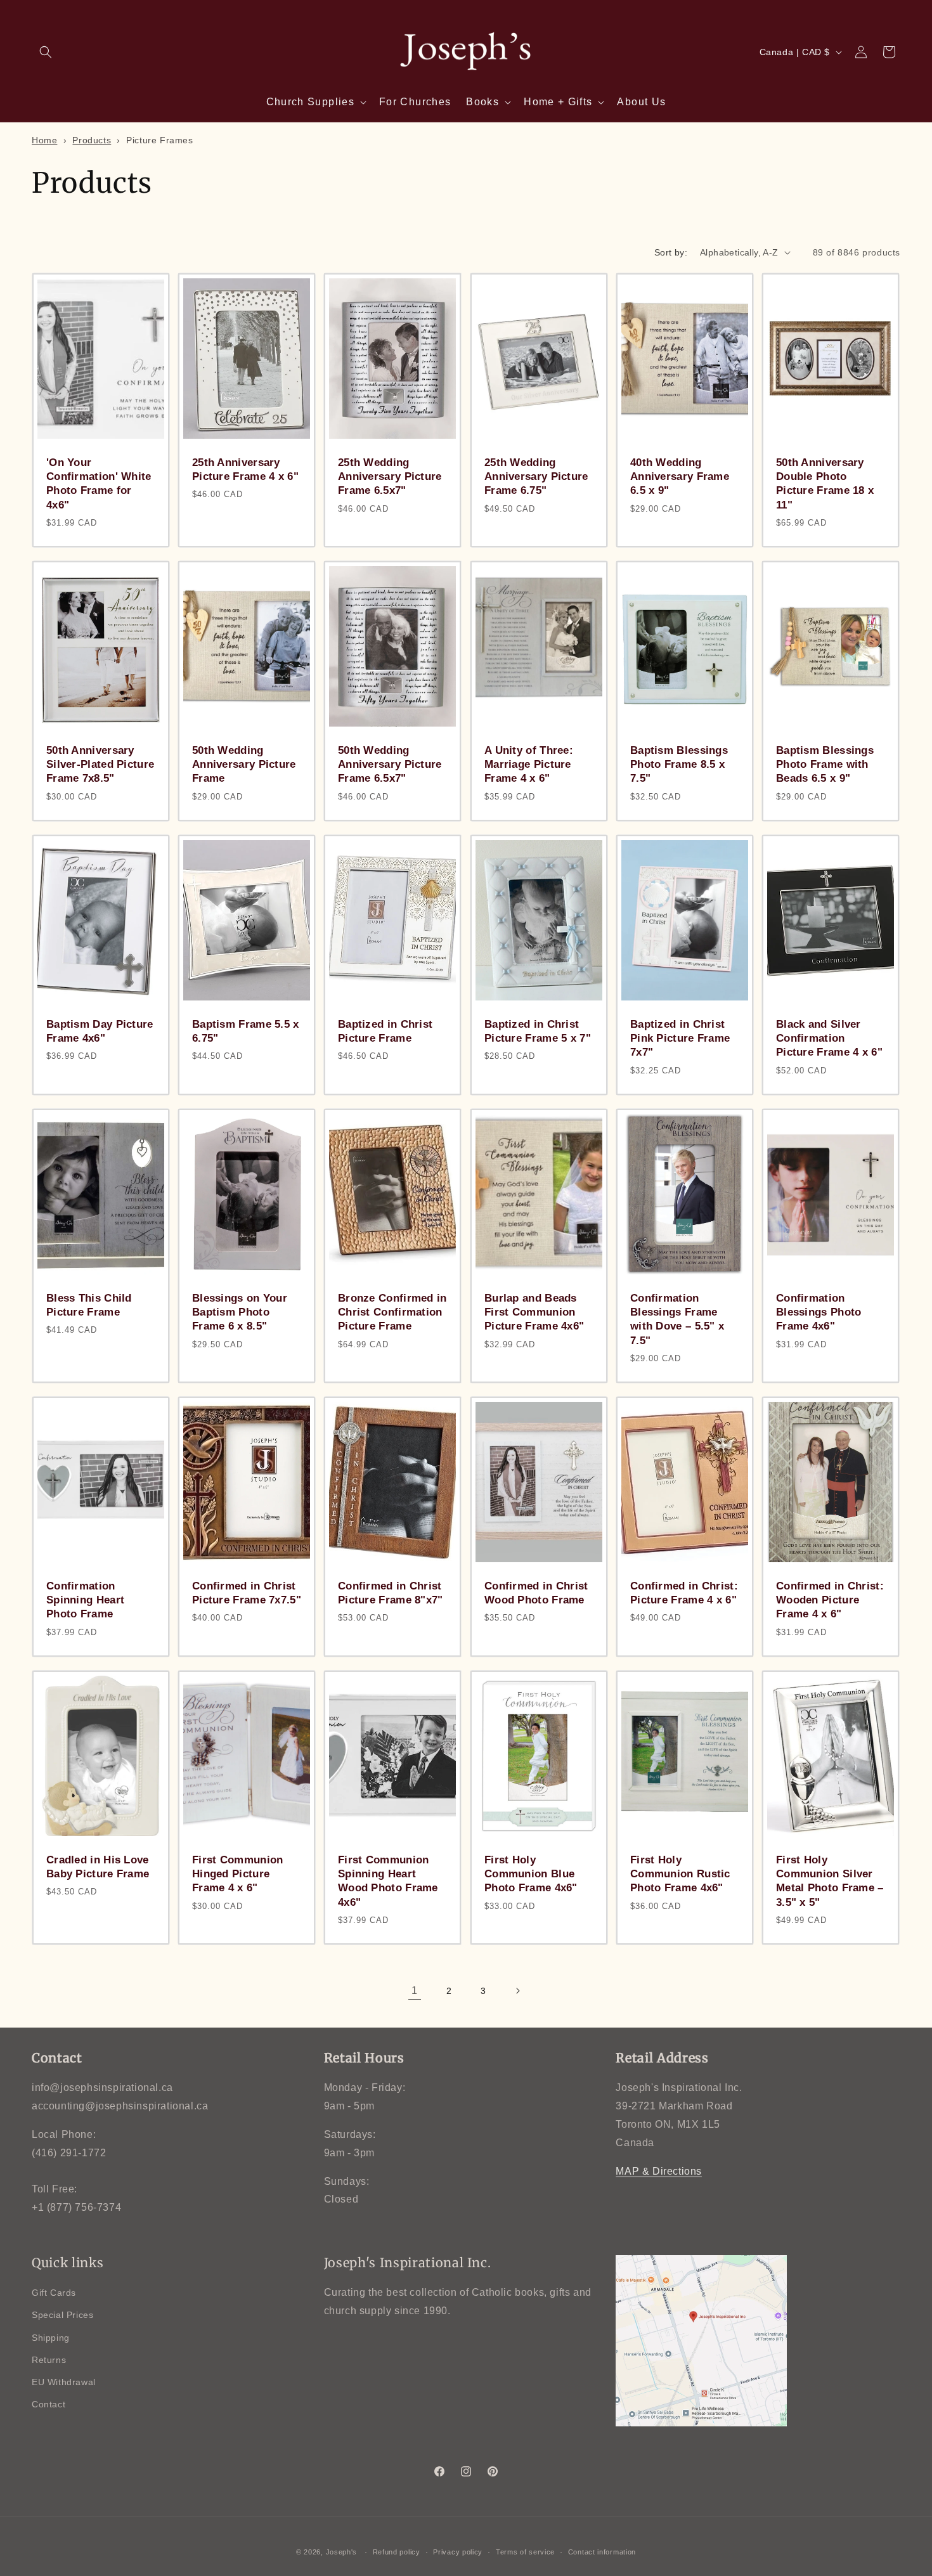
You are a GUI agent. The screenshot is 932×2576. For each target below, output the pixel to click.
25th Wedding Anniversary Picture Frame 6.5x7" (390, 476)
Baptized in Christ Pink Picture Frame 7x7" (680, 1038)
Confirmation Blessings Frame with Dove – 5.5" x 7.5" (677, 1319)
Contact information (602, 2552)
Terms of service (525, 2552)
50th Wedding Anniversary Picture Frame (244, 764)
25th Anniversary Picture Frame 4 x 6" (245, 469)
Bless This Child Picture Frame (89, 1305)
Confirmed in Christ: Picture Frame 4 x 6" (684, 1593)
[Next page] (517, 1991)
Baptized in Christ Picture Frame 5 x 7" (538, 1031)
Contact (49, 2404)
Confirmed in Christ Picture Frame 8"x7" (391, 1593)
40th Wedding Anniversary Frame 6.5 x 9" (680, 476)
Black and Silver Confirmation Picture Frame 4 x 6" (829, 1038)
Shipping (51, 2338)
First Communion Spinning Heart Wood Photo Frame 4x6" (388, 1881)
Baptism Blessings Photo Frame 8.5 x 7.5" (679, 764)
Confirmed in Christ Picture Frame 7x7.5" (247, 1593)
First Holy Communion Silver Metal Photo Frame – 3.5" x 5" (830, 1881)
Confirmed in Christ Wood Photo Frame (536, 1593)
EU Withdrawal (64, 2382)
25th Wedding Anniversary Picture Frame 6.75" (536, 476)
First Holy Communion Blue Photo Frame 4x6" (531, 1874)
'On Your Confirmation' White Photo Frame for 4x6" (99, 483)
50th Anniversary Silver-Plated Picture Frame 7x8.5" (100, 764)
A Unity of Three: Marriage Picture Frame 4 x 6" (529, 764)
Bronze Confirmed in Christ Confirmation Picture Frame (392, 1312)
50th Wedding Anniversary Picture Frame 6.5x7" (390, 764)
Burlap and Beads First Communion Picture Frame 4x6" (534, 1312)
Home (44, 140)
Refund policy (397, 2552)
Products (92, 140)
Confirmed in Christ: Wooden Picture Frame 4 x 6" (830, 1600)
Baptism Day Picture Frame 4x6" (100, 1031)
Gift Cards (54, 2293)
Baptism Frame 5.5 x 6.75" (246, 1031)
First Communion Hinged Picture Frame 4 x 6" (238, 1874)
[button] (46, 52)
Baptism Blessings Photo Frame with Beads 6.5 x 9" (825, 764)
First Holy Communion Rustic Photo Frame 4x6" (680, 1874)
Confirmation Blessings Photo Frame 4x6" (819, 1312)
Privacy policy (458, 2552)
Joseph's (342, 2552)
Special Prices (62, 2315)
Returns (49, 2360)
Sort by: (671, 252)
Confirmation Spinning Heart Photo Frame (85, 1600)
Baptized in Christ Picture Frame (385, 1031)
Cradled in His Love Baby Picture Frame (98, 1867)
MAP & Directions (659, 2171)
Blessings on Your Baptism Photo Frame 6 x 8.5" (240, 1312)
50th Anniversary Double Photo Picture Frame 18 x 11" (825, 483)
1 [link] (415, 1990)
